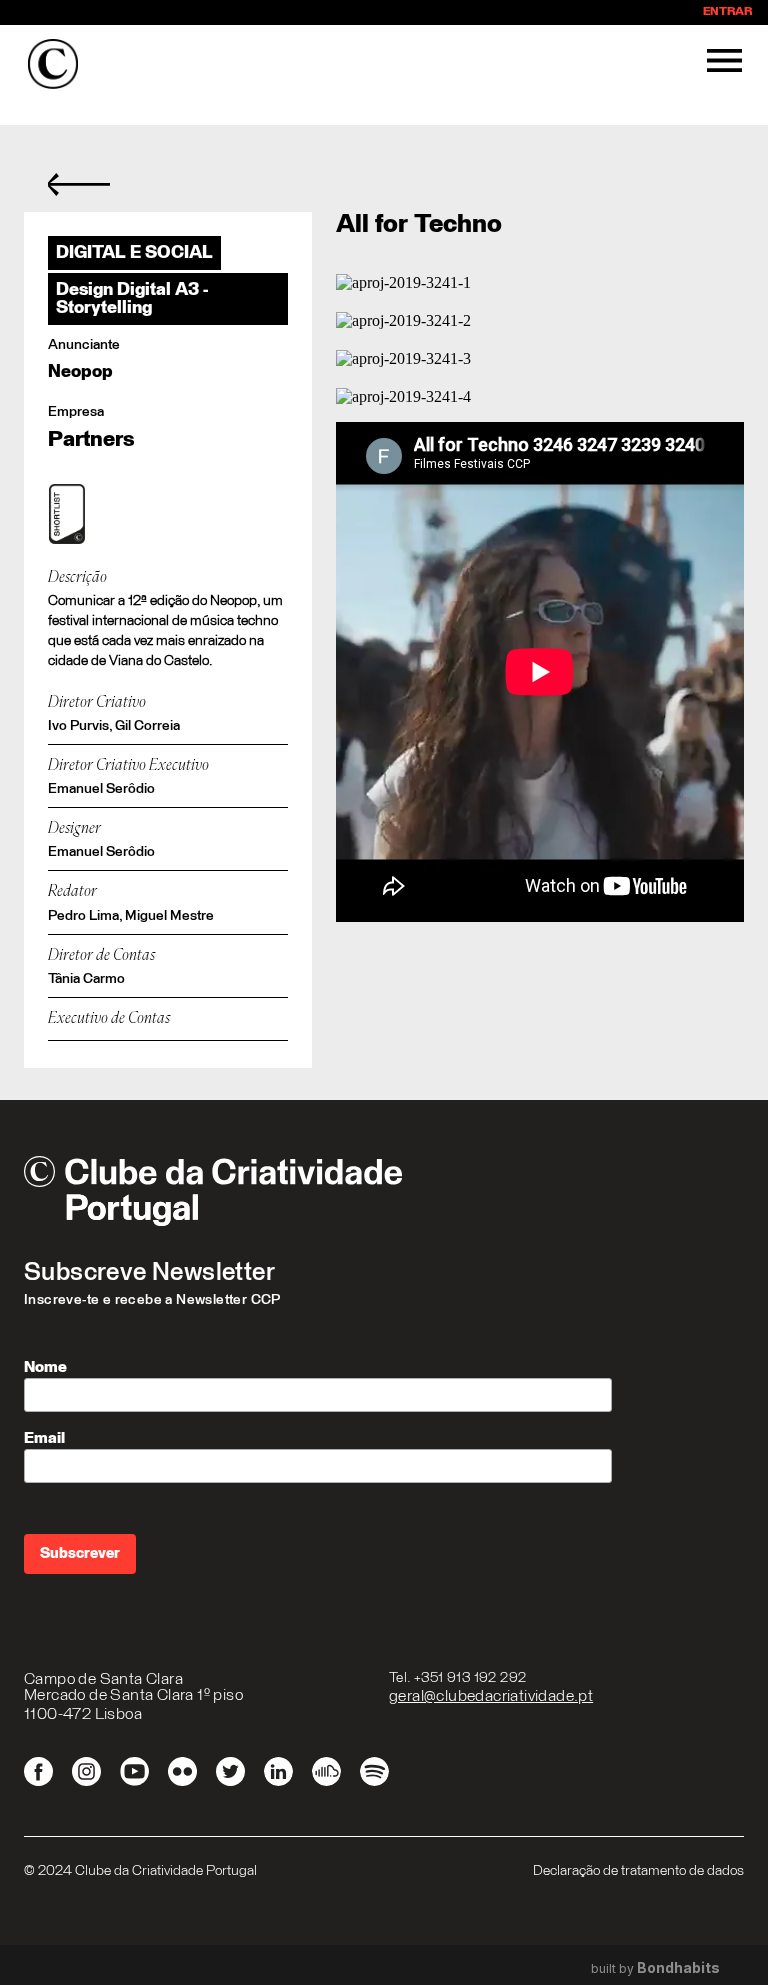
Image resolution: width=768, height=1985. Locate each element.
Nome (45, 1367)
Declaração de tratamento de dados (638, 1871)
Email (44, 1438)
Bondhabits (678, 1968)
